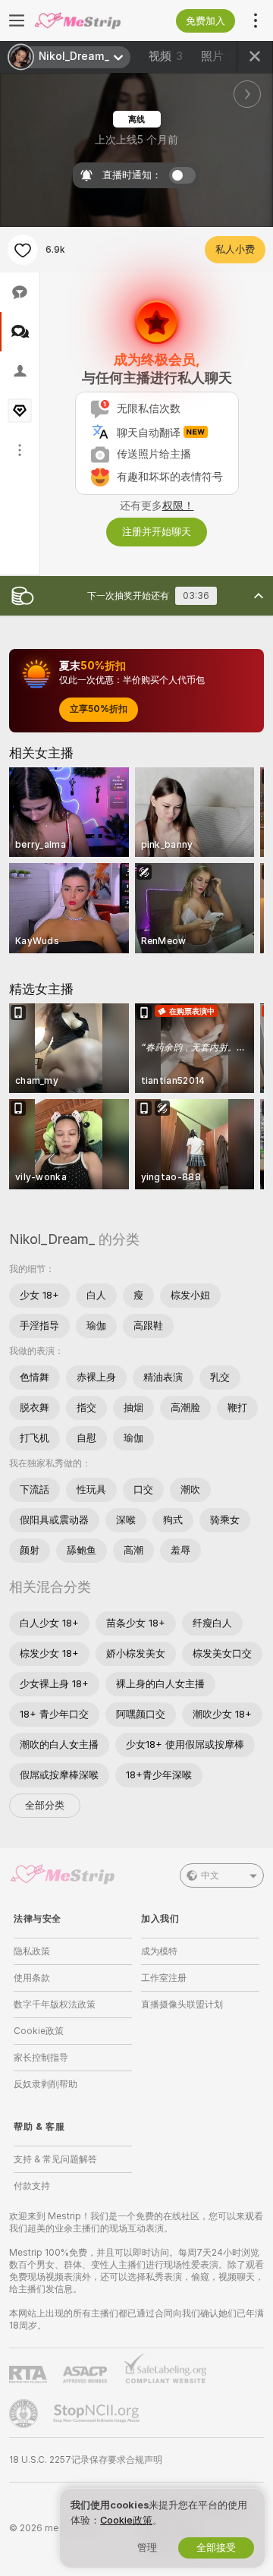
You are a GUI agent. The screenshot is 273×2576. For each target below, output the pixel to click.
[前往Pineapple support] (25, 2414)
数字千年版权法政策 (55, 2004)
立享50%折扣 (99, 709)
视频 (166, 56)
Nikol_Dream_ (52, 1239)
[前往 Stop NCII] (98, 2414)
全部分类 (45, 1805)
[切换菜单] (17, 20)
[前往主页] (85, 20)
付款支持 (32, 2186)
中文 (210, 1875)
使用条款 (32, 1978)
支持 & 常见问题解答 (55, 2159)
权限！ (178, 505)
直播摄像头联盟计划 (182, 2004)
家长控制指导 (41, 2058)
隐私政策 (32, 1951)
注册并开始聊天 (157, 532)
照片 (218, 56)
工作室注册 (164, 1978)
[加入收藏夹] (23, 250)
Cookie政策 (39, 2031)
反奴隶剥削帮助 (45, 2084)
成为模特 (159, 1951)
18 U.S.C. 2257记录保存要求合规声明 (86, 2460)
